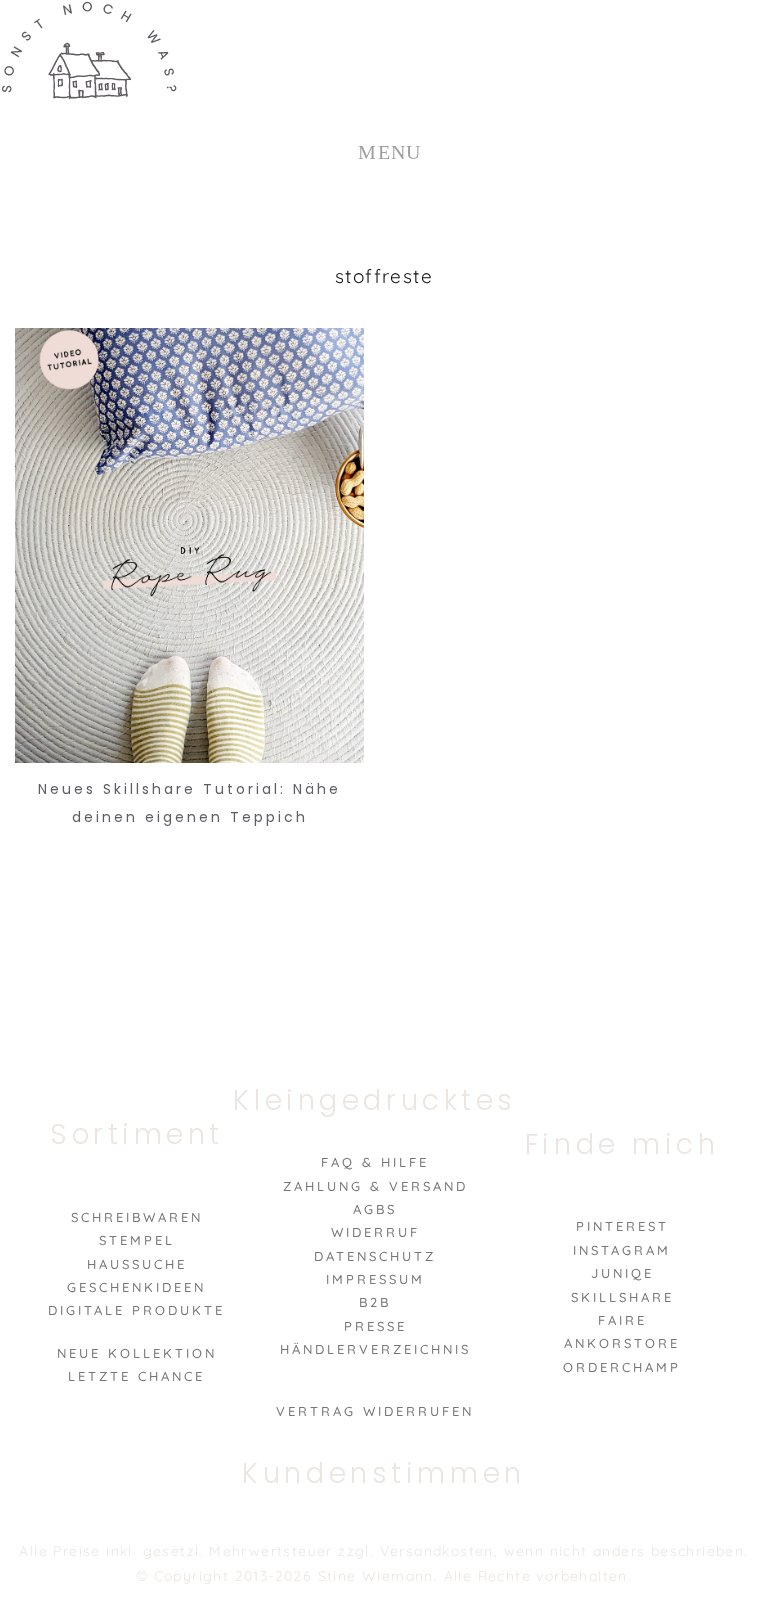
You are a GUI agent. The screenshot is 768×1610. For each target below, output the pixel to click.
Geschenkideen (136, 1287)
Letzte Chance (136, 1376)
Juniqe (622, 1273)
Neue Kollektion (137, 1353)
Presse (375, 1326)
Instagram (622, 1250)
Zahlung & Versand (375, 1186)
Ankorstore (622, 1343)
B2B (375, 1302)
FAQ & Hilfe (375, 1162)
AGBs (375, 1209)
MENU (390, 152)
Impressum (375, 1279)
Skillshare (622, 1297)
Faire (622, 1320)
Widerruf (375, 1232)
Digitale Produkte (136, 1310)
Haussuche (137, 1264)
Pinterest (622, 1226)
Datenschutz (375, 1256)
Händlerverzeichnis (375, 1349)
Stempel (137, 1240)
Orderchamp (622, 1367)
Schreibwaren (137, 1217)
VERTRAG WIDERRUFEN (375, 1411)
